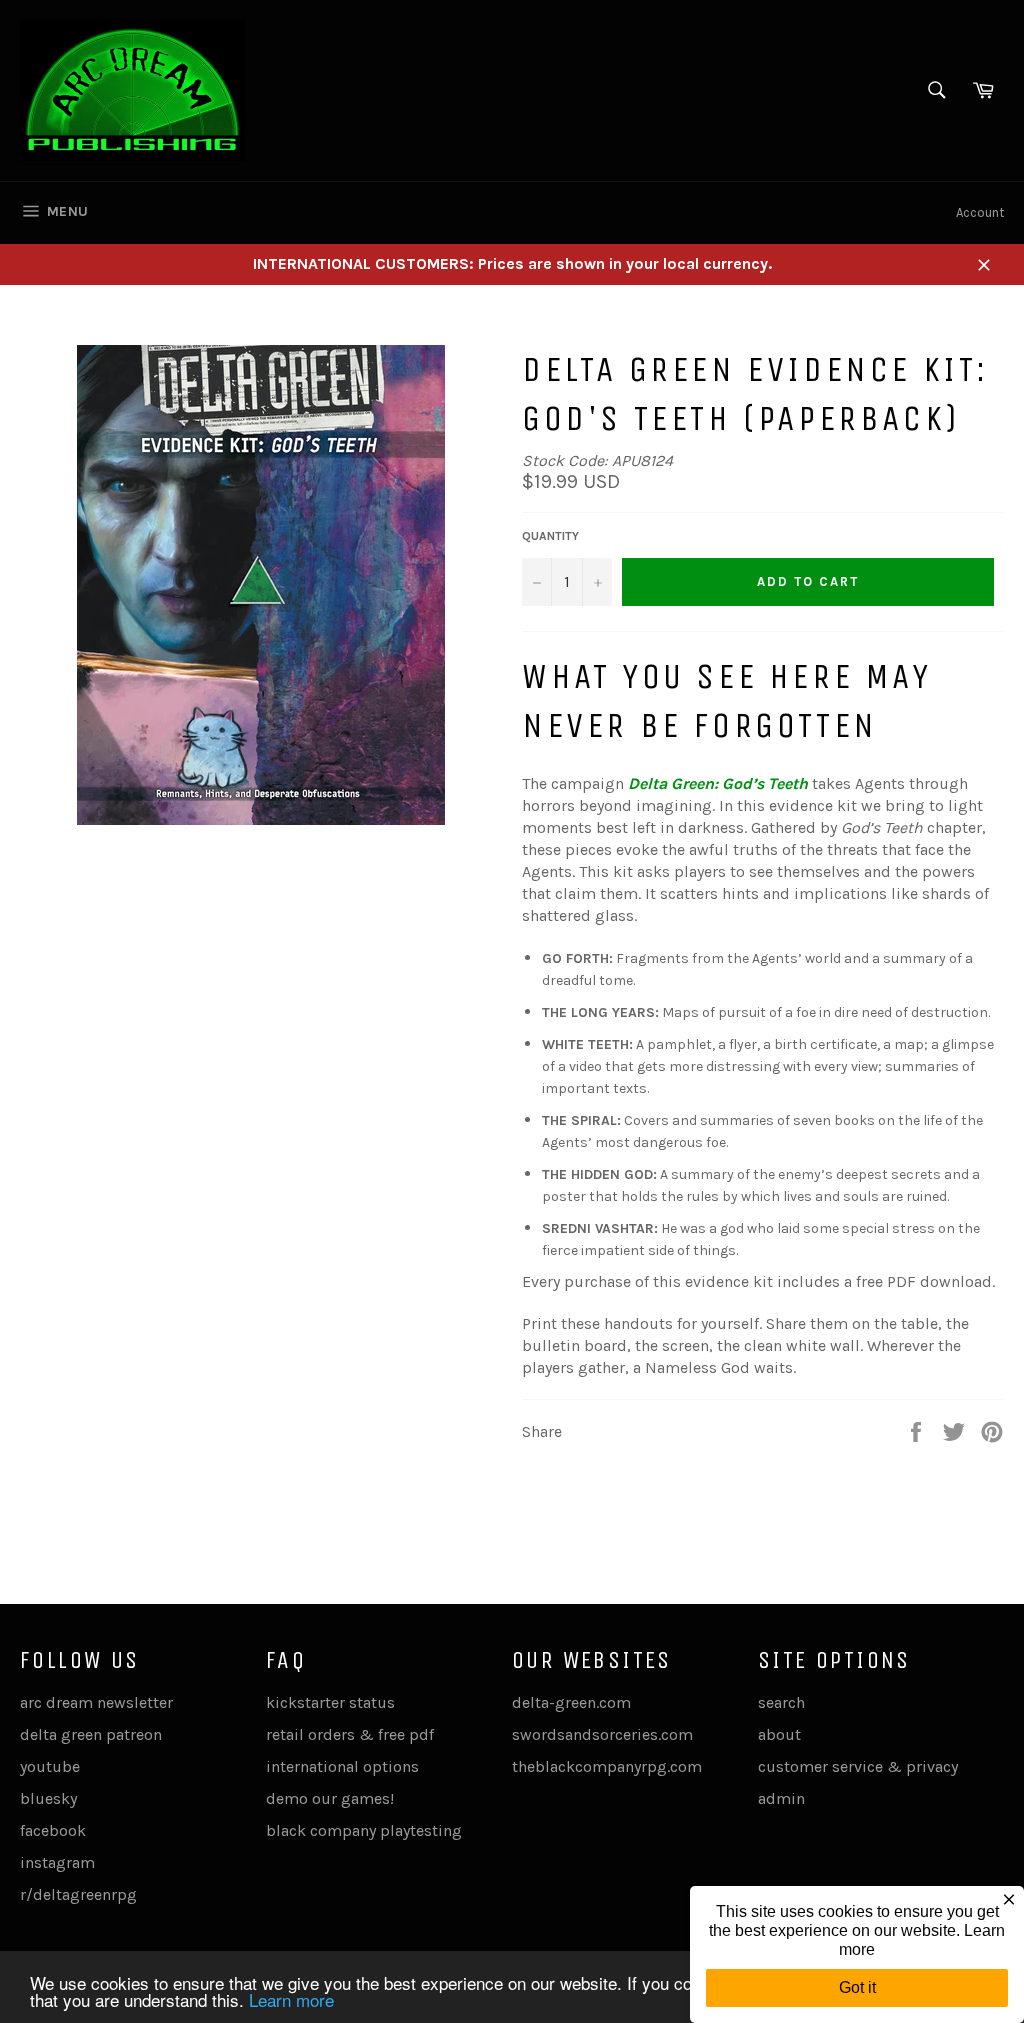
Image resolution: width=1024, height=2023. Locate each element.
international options (342, 1766)
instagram (57, 1862)
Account (980, 212)
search (781, 1702)
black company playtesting (364, 1830)
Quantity (550, 536)
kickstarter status (330, 1702)
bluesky (48, 1798)
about (779, 1734)
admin (781, 1798)
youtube (50, 1766)
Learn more (291, 1999)
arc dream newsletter (96, 1702)
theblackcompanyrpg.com (607, 1766)
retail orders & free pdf (350, 1734)
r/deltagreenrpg (78, 1894)
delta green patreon (91, 1734)
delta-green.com (571, 1702)
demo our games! (330, 1798)
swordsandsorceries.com (602, 1734)
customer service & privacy (858, 1766)
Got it (857, 1987)
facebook (53, 1830)
